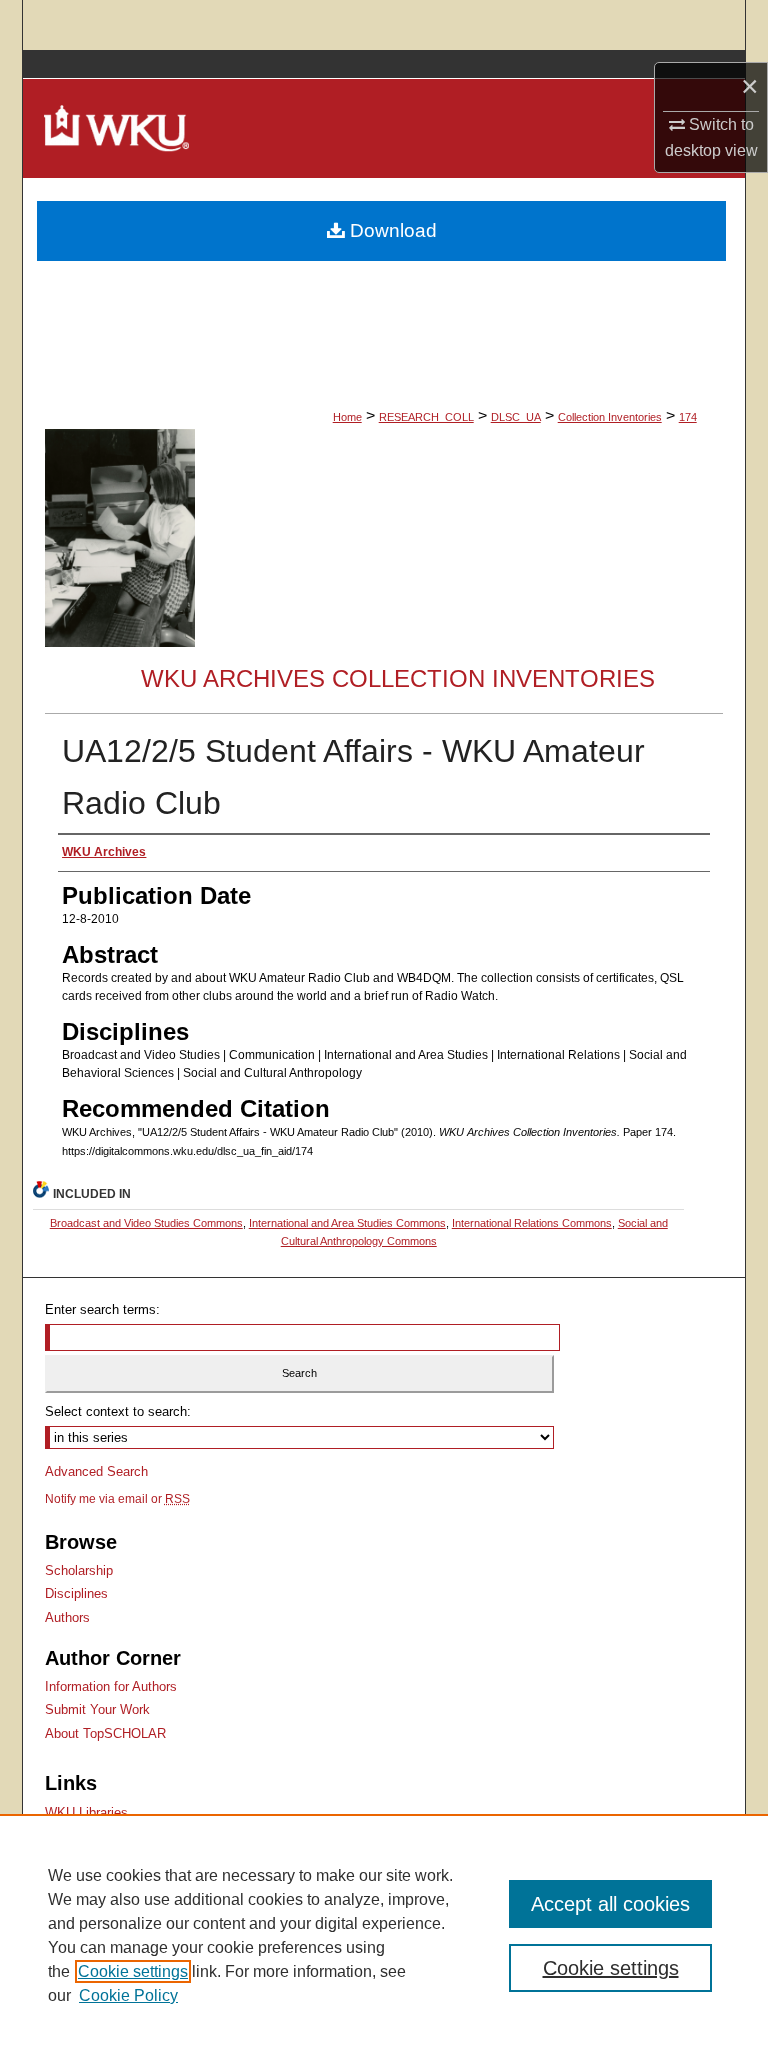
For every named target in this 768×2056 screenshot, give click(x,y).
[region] (384, 1935)
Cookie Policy (128, 1995)
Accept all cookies (610, 1904)
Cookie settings (133, 1971)
